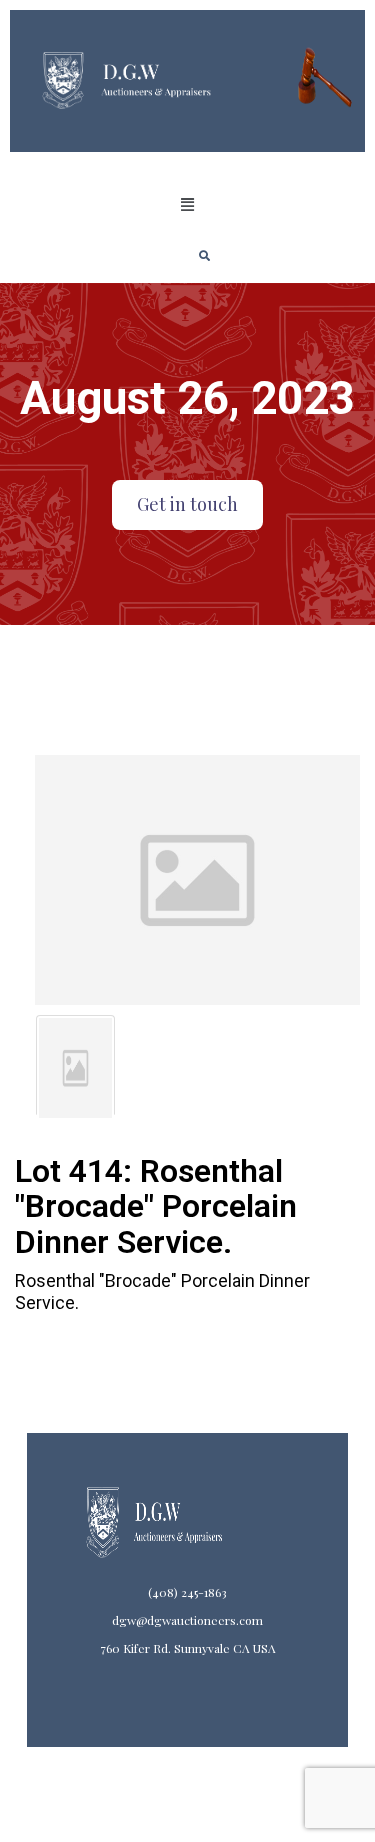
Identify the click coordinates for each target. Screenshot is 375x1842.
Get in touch (187, 504)
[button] (187, 205)
